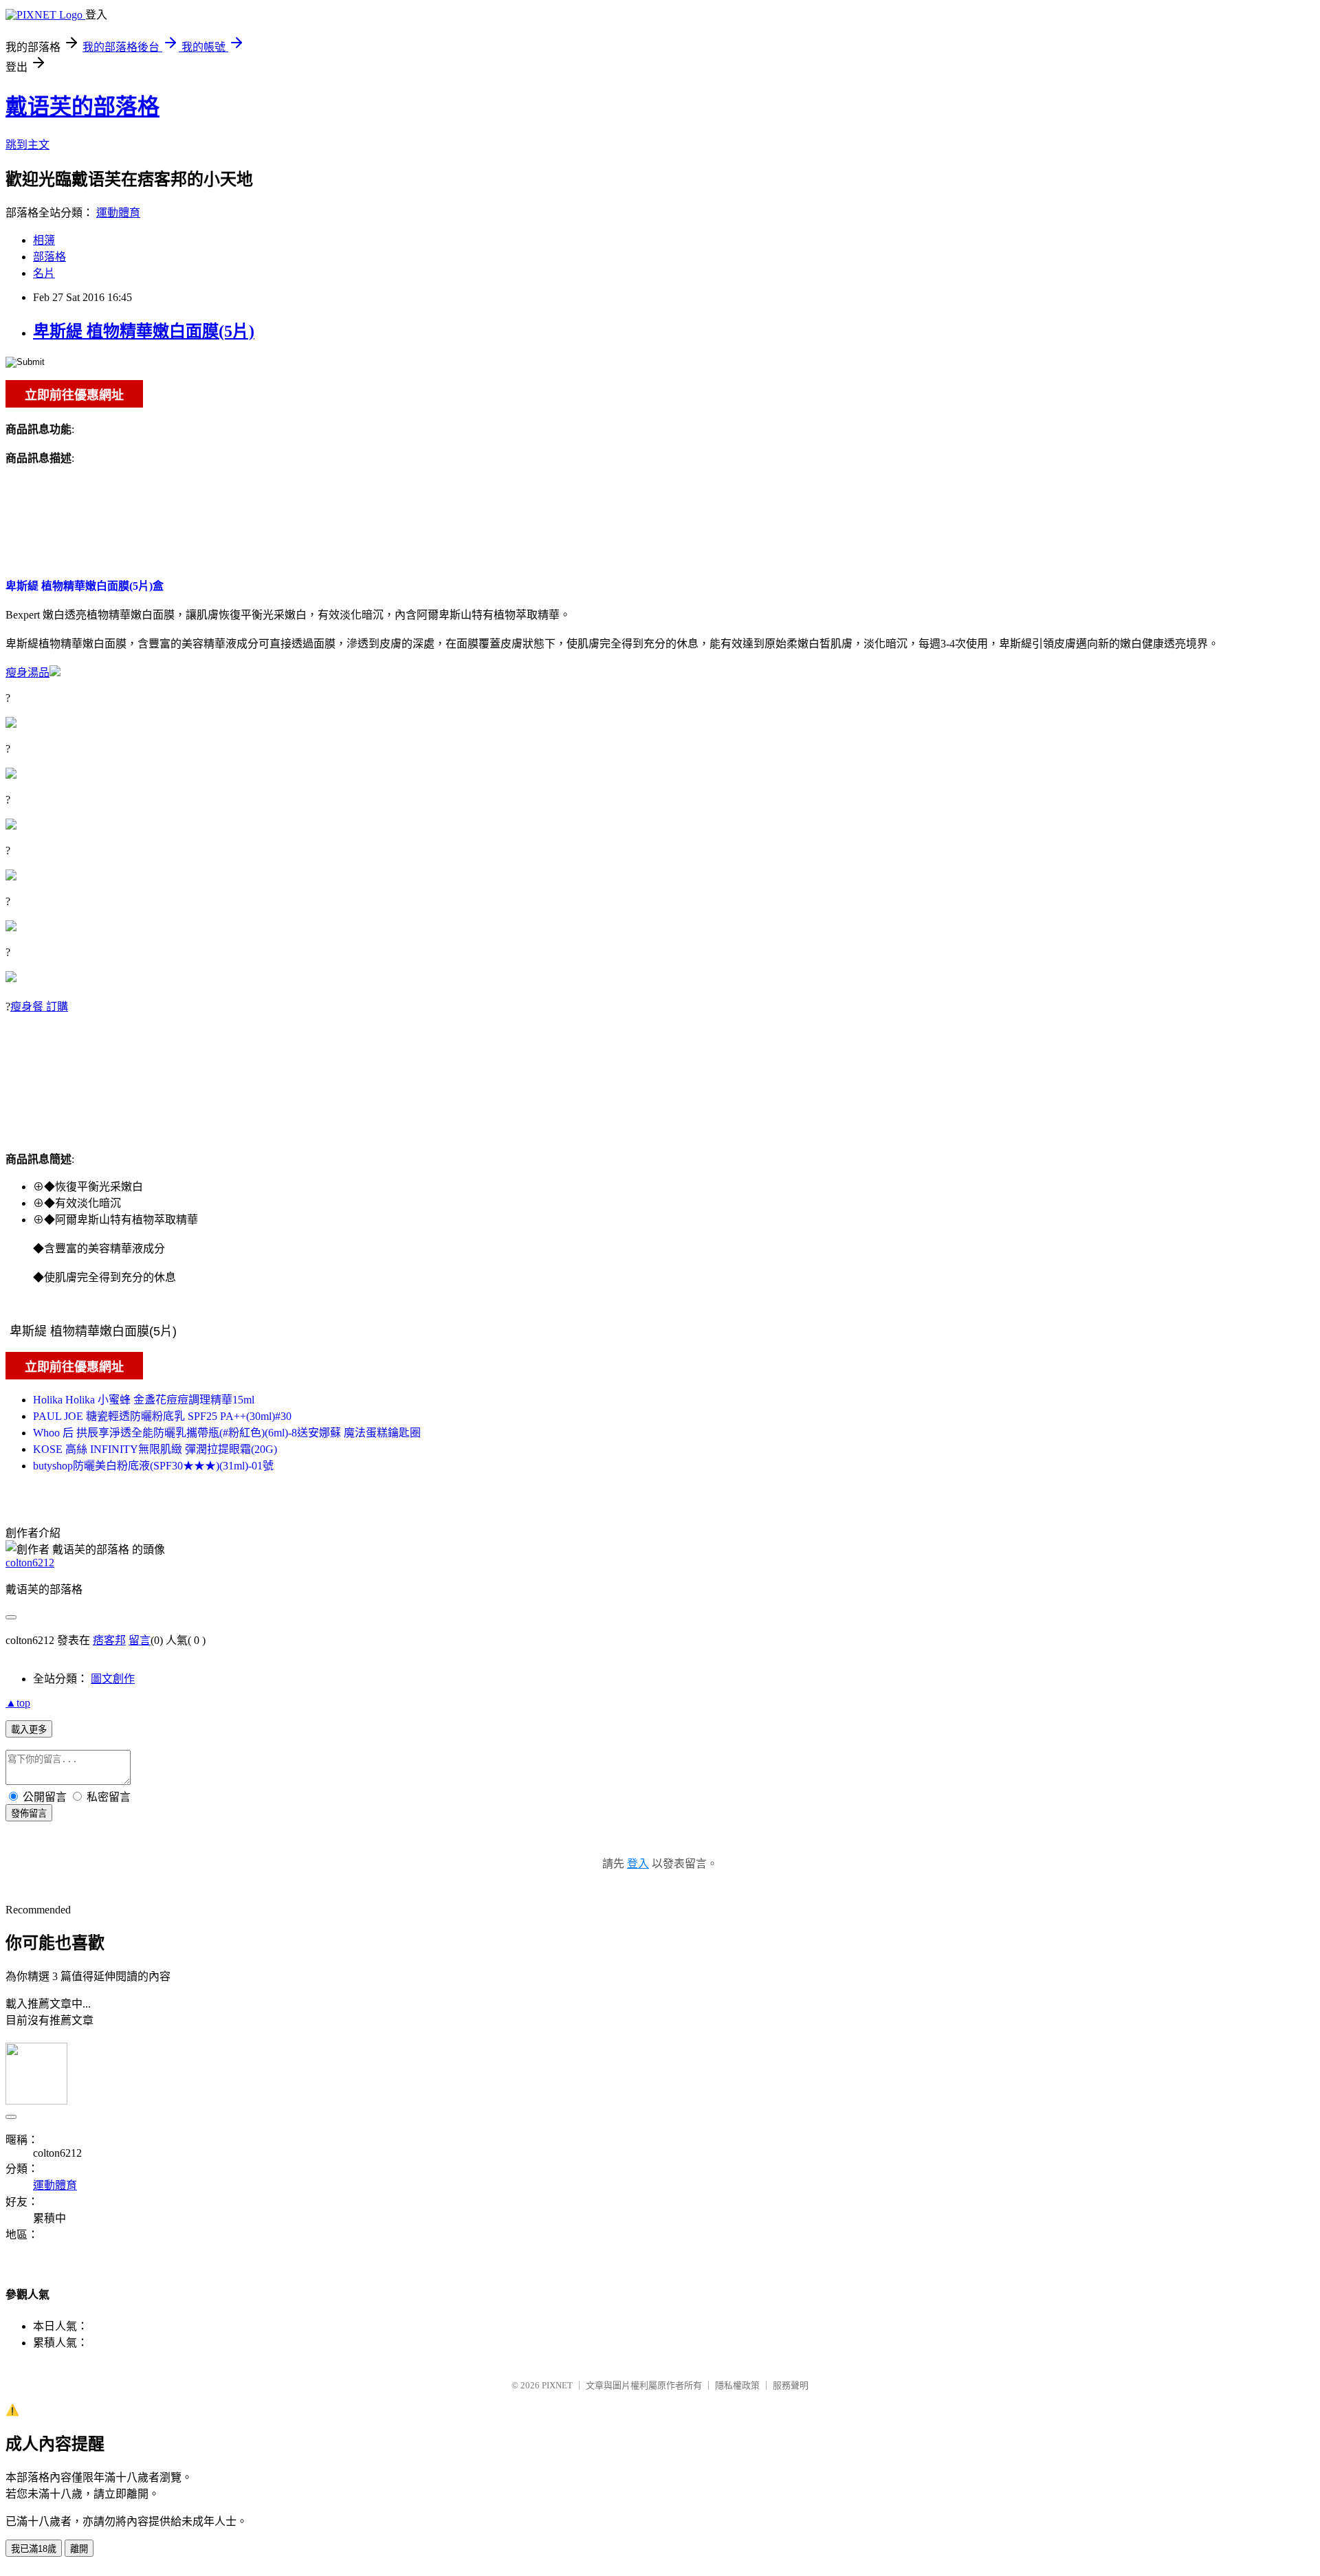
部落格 (49, 257)
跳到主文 (27, 145)
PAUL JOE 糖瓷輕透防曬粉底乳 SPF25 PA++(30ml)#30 (162, 1416)
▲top (18, 1703)
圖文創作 (113, 1679)
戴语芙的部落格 (82, 107)
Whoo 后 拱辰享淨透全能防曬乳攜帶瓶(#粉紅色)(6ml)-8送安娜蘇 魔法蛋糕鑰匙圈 (227, 1433)
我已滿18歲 (34, 2549)
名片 (44, 273)
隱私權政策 (737, 2385)
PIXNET (557, 2385)
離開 (79, 2549)
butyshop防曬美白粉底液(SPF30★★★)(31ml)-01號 (153, 1466)
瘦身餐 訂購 (39, 1007)
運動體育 (118, 213)
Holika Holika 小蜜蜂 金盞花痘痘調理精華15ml (144, 1400)
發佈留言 (29, 1813)
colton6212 (30, 1563)
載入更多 (29, 1730)
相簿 (44, 240)
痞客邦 (109, 1640)
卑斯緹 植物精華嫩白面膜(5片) (144, 331)
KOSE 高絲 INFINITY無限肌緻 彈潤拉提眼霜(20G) (155, 1449)
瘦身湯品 (27, 673)
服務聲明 (791, 2385)
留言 (140, 1640)
